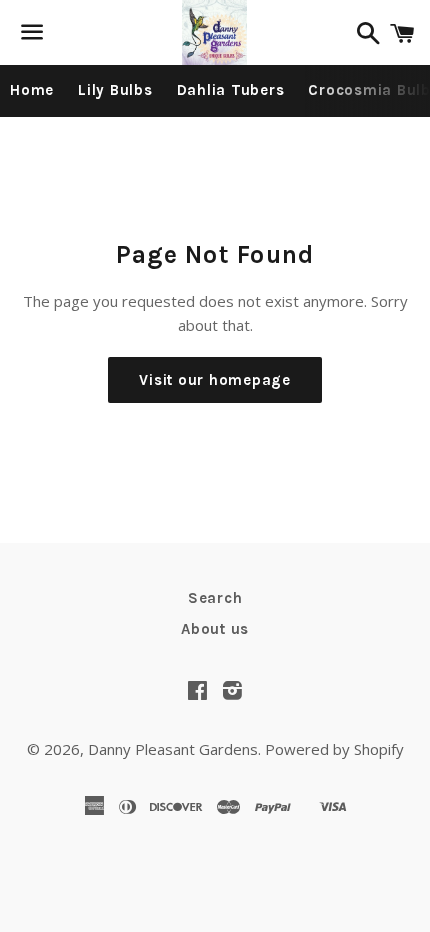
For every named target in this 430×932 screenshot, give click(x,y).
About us (215, 629)
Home (32, 90)
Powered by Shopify (334, 749)
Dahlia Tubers (231, 90)
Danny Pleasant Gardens (173, 749)
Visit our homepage (215, 380)
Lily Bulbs (115, 90)
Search (215, 598)
